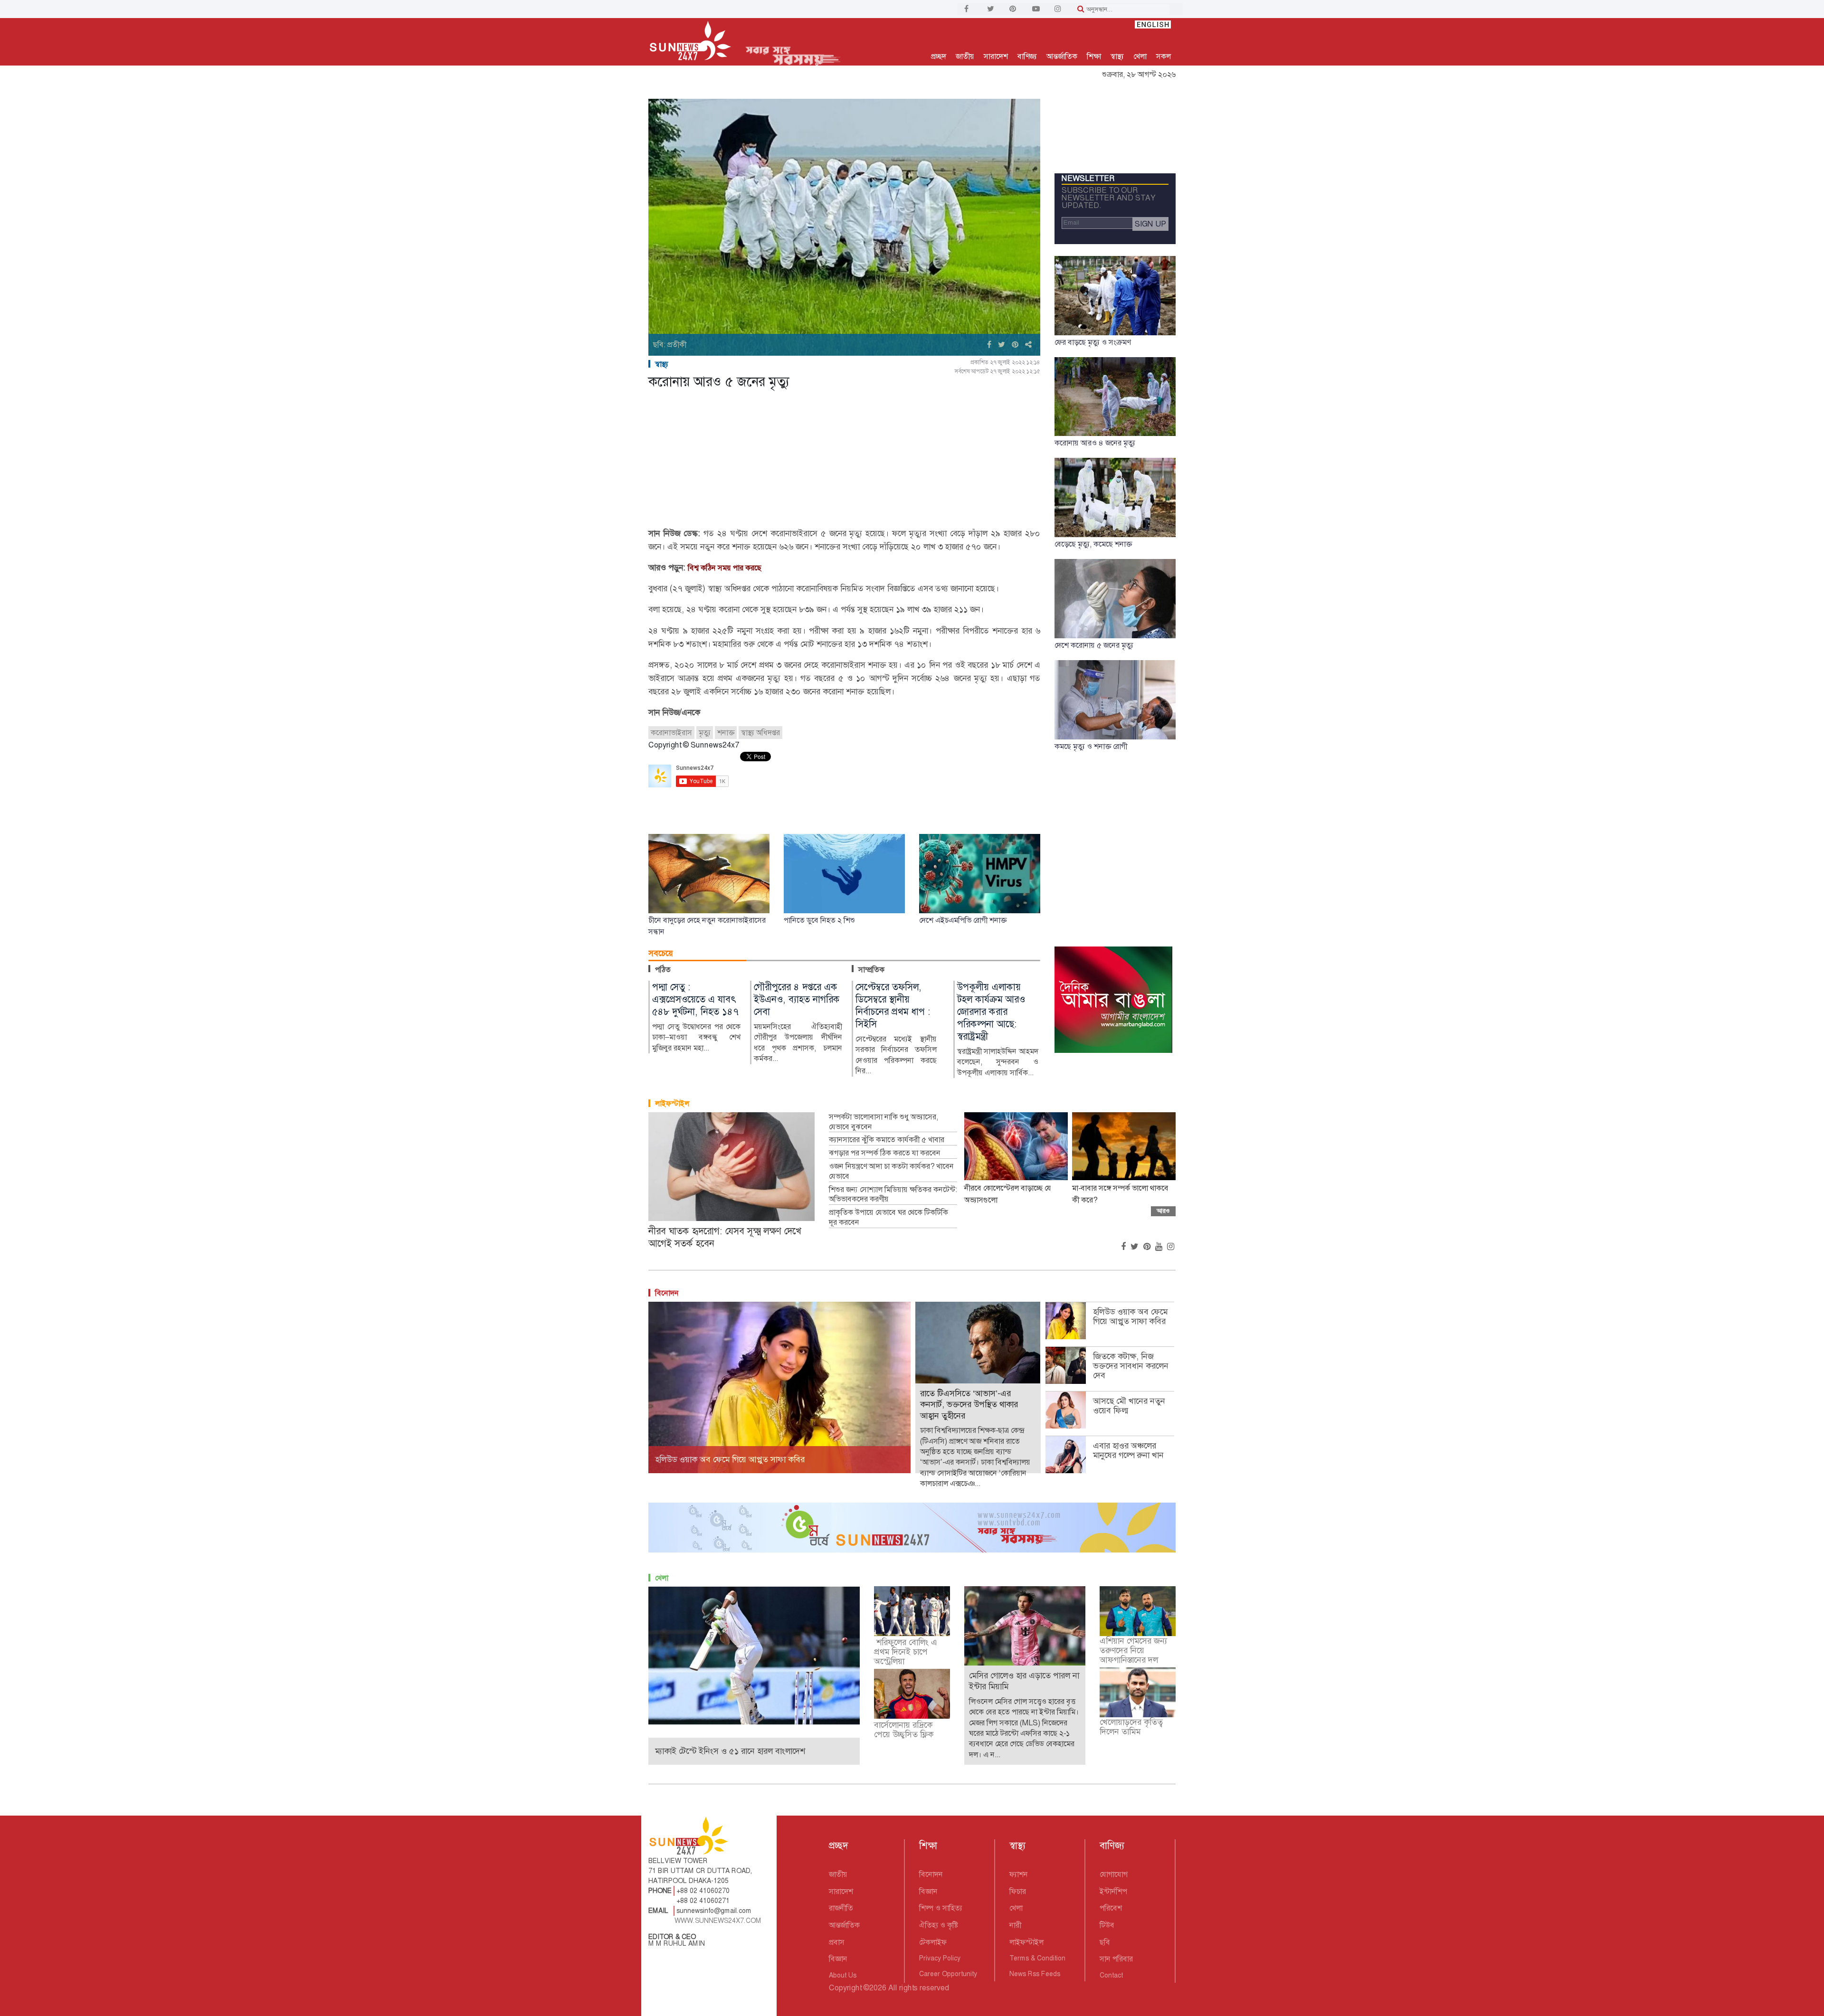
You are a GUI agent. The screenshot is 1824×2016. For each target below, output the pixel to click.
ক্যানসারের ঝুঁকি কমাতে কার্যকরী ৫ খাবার (887, 1140)
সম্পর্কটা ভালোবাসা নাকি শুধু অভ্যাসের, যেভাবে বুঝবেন (883, 1122)
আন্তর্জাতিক (1062, 56)
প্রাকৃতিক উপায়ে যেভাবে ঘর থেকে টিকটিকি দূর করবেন (888, 1217)
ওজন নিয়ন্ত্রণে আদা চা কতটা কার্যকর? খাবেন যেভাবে (891, 1171)
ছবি (1105, 1942)
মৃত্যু (705, 733)
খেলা (1140, 56)
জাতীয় (965, 56)
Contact (1111, 1975)
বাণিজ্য (1027, 56)
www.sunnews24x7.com (718, 1921)
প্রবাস (837, 1942)
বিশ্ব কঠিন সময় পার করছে (725, 568)
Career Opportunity (948, 1974)
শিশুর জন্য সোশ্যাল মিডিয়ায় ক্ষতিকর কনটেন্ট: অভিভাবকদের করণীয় (893, 1195)
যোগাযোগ (1114, 1874)
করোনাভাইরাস (671, 733)
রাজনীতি (841, 1908)
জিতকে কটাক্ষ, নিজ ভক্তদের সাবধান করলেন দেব (1131, 1366)
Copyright (845, 1988)
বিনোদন (667, 1293)
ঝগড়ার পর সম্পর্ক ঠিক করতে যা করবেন (885, 1153)
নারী (1015, 1925)
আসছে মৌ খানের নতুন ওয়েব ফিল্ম (1129, 1406)
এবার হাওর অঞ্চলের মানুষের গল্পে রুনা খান (1128, 1450)
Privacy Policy (940, 1958)
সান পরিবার (1116, 1959)
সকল (1164, 56)
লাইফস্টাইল (672, 1103)
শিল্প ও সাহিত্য (941, 1908)
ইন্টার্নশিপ (1113, 1891)
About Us (843, 1975)
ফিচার (1018, 1891)
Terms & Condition (1037, 1958)
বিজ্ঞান (838, 1959)
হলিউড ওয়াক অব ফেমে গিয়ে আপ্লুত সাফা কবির (1130, 1316)
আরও (1163, 1211)
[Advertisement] (844, 460)
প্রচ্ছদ (939, 56)
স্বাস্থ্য (1117, 56)
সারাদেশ (996, 56)
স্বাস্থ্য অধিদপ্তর (760, 733)
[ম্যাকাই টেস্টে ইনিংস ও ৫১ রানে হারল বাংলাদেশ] (754, 1655)
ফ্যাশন (1019, 1874)
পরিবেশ (1111, 1908)
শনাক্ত (726, 733)
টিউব (1107, 1925)
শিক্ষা (1094, 56)
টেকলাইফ (933, 1942)
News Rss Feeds (1035, 1974)
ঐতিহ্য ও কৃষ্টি (939, 1925)
